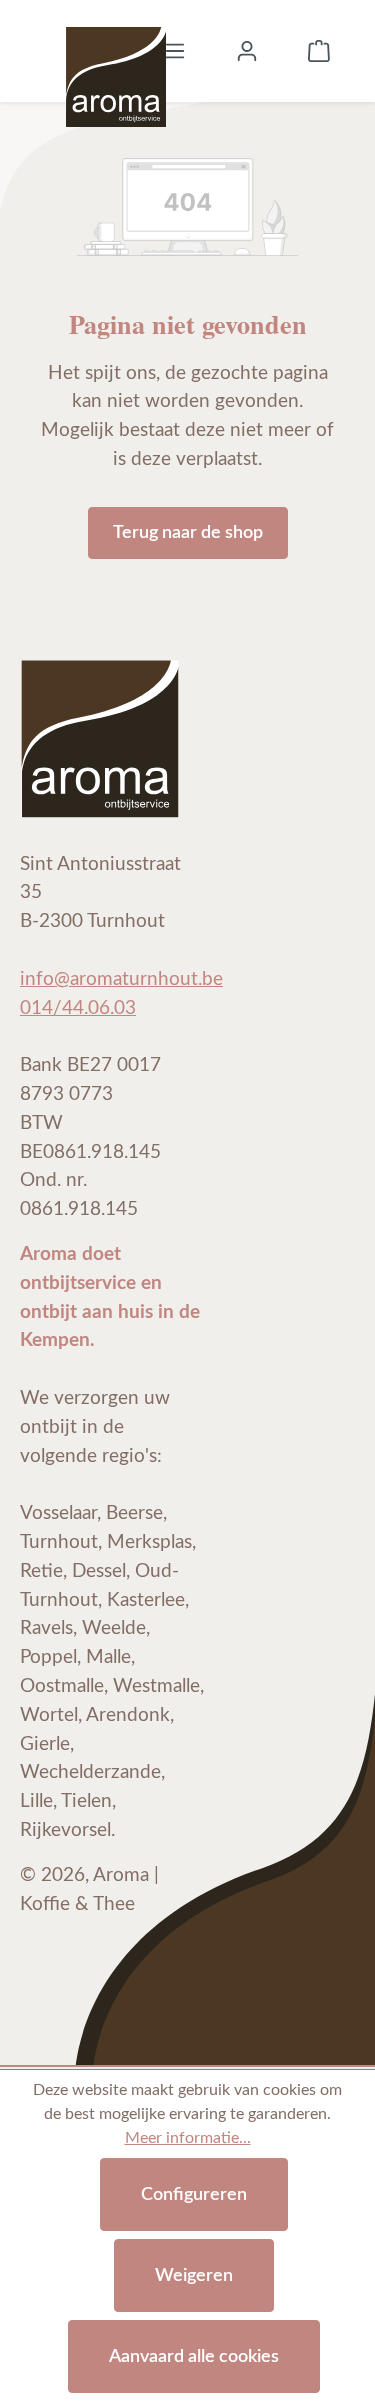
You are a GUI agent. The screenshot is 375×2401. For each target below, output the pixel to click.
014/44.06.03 (78, 1008)
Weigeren (194, 2275)
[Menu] (175, 51)
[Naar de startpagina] (116, 51)
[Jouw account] (247, 51)
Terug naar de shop (188, 532)
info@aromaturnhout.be (121, 979)
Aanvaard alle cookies (194, 2356)
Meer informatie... (188, 2138)
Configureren (194, 2194)
